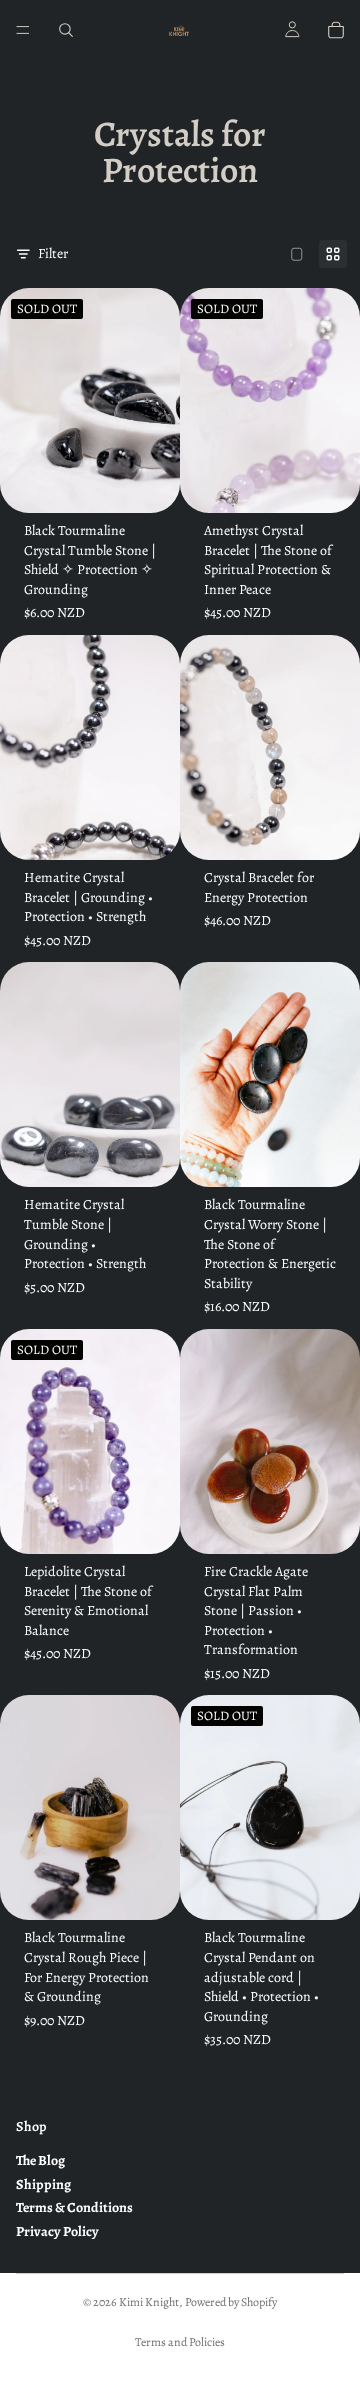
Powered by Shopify (231, 2302)
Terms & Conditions (74, 2207)
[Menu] (23, 30)
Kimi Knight (149, 2302)
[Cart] (336, 30)
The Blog (40, 2160)
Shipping (43, 2184)
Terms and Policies (180, 2342)
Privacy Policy (57, 2231)
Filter (53, 253)
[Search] (66, 30)
